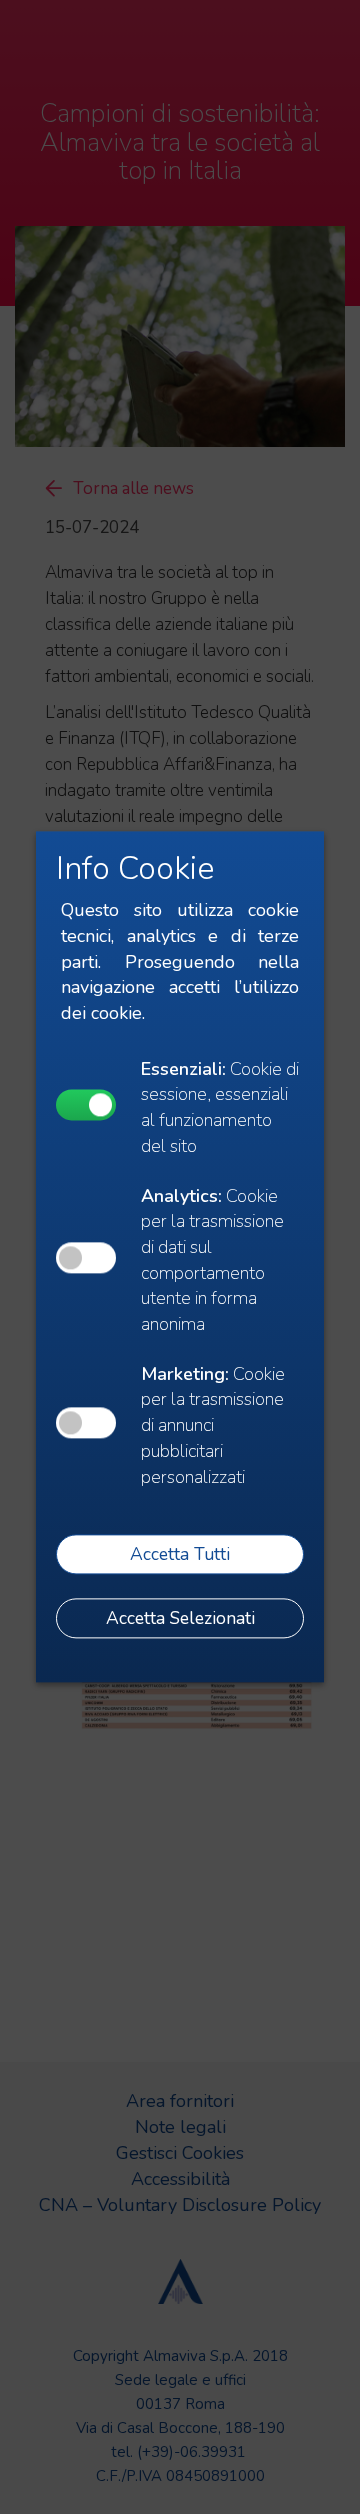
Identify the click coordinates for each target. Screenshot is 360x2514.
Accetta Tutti (180, 1554)
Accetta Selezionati (180, 1618)
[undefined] (86, 1104)
